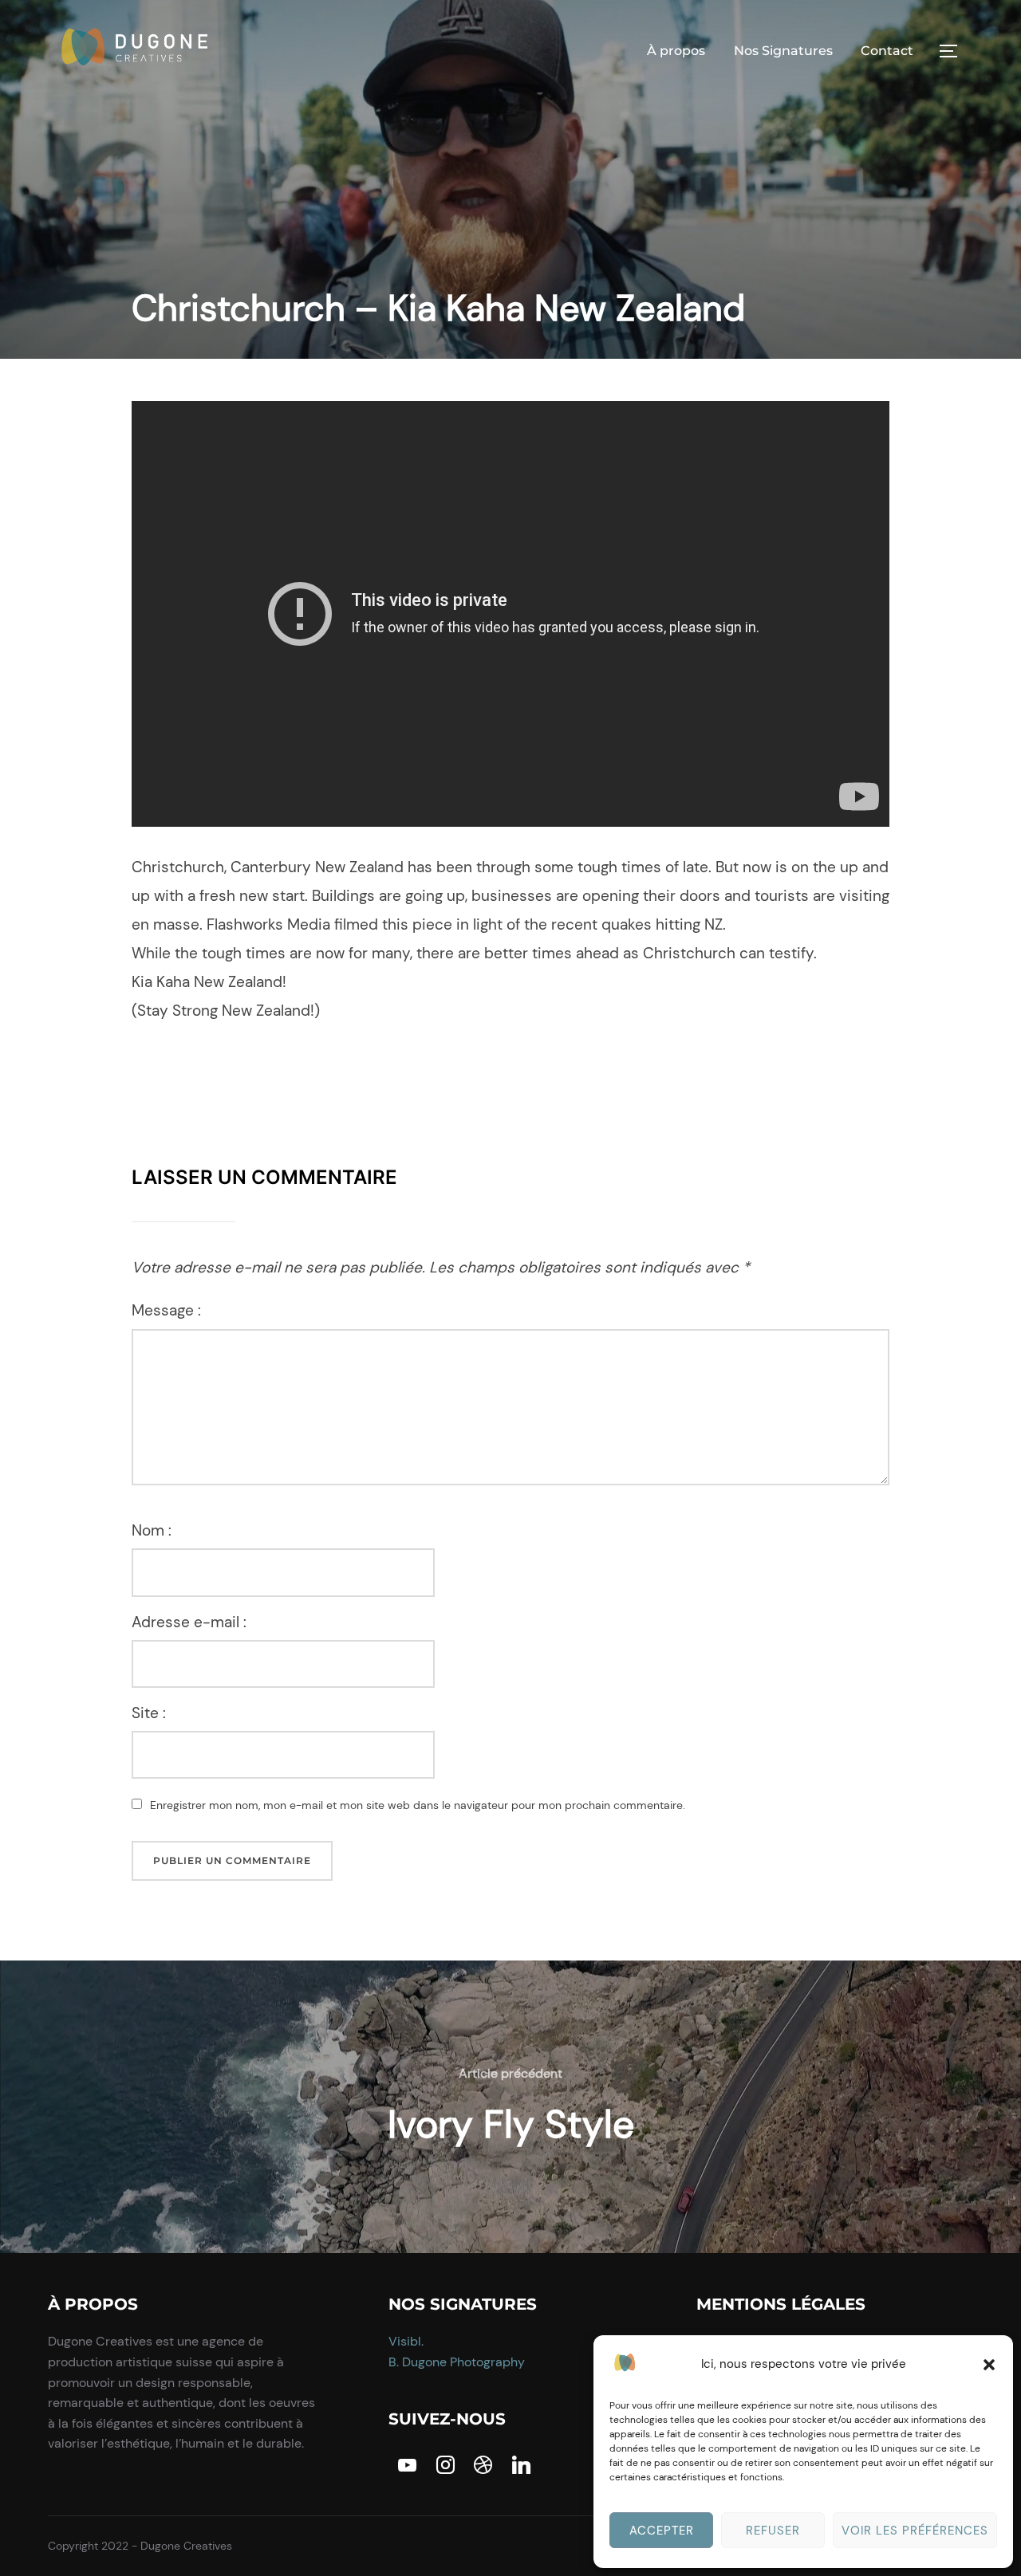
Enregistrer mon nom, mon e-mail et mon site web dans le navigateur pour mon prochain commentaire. (418, 1805)
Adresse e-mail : (189, 1622)
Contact (887, 51)
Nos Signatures (783, 51)
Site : (149, 1713)
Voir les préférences (915, 2531)
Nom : (152, 1530)
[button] (989, 2365)
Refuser (773, 2531)
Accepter (662, 2531)
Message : (166, 1310)
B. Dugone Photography (457, 2362)
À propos (676, 51)
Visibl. (406, 2341)
